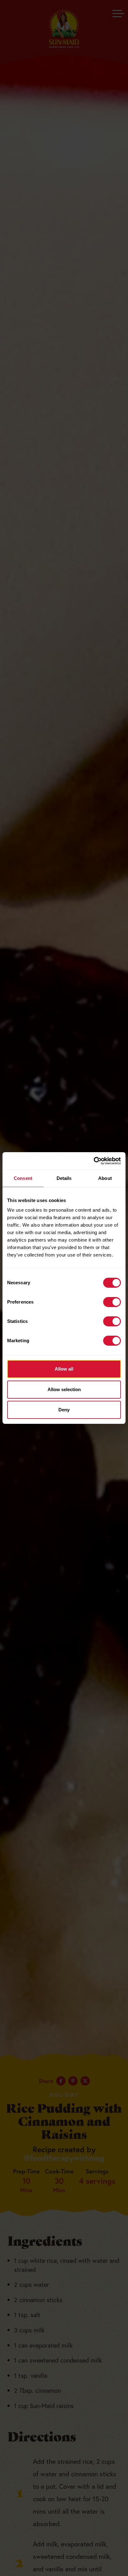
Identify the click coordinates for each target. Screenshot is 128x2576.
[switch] (112, 1302)
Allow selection (64, 1389)
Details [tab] (64, 1178)
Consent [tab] (23, 1178)
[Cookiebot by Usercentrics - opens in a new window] (94, 1161)
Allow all (64, 1369)
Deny (64, 1410)
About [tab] (105, 1178)
